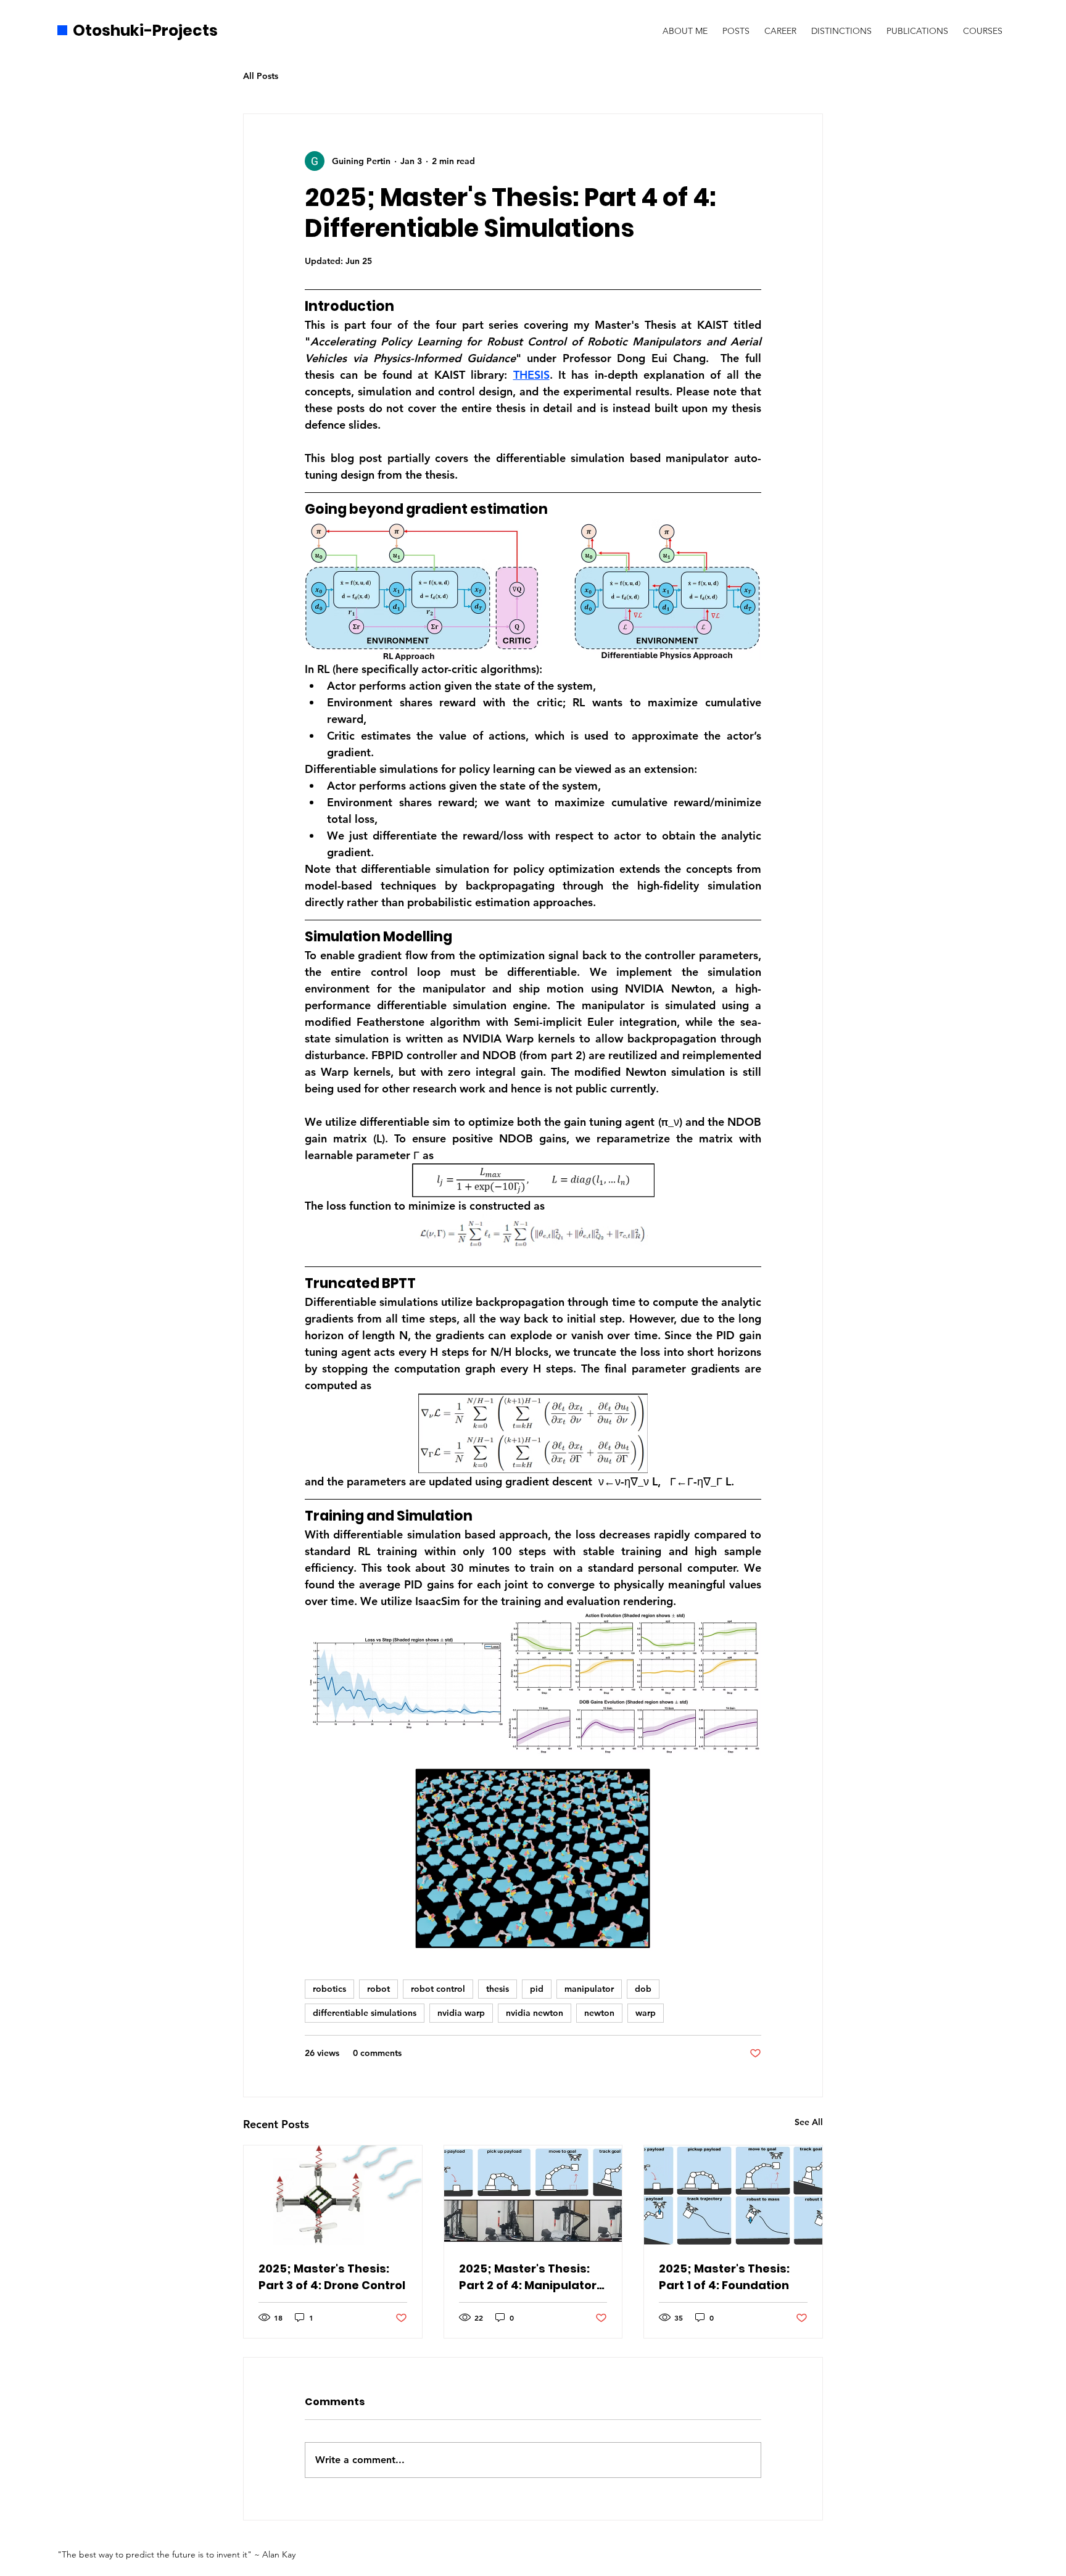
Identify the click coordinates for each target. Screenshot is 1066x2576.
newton (599, 2013)
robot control (438, 1989)
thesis (498, 1989)
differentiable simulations (365, 2013)
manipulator (589, 1989)
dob (643, 1989)
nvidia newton (535, 2013)
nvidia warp (461, 2013)
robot (378, 1989)
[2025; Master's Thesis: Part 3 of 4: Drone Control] (333, 2195)
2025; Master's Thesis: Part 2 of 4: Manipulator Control (528, 2277)
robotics (329, 1989)
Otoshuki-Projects (145, 31)
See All (809, 2122)
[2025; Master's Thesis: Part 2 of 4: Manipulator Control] (533, 2195)
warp (646, 2013)
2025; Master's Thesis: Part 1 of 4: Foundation (724, 2277)
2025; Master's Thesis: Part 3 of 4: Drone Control (332, 2277)
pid (537, 1989)
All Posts (261, 76)
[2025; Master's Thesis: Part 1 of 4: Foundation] (733, 2195)
